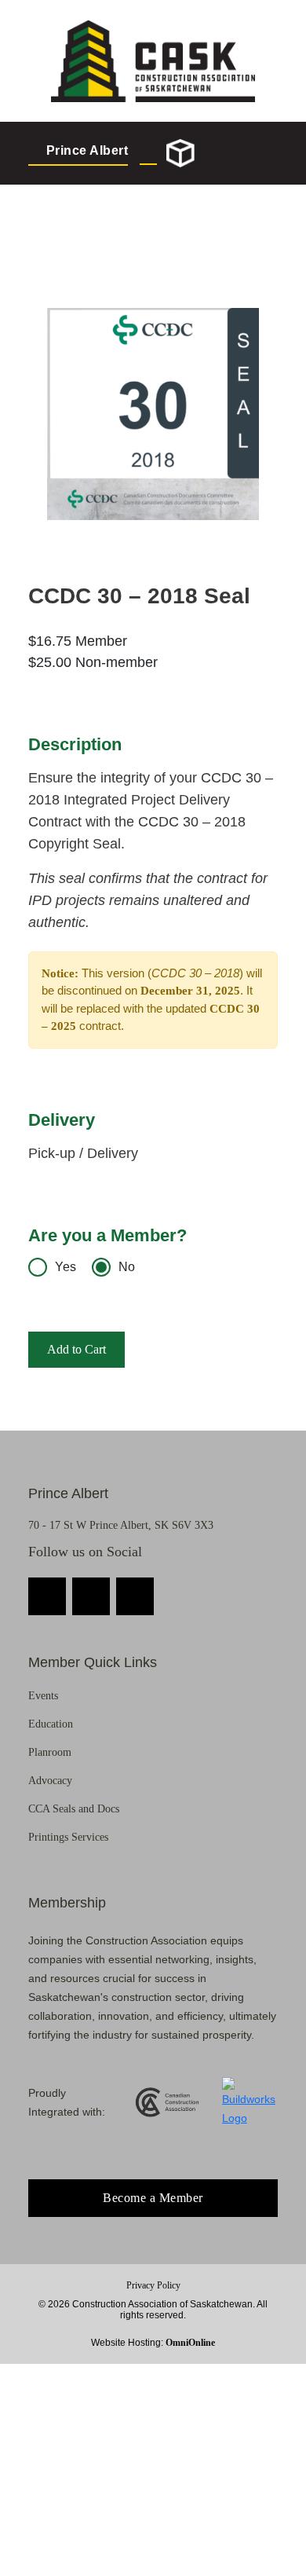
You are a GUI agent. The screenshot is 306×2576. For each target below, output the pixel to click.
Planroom (50, 1752)
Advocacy (50, 1781)
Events (43, 1696)
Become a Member (153, 2198)
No (127, 1267)
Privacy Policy (153, 2285)
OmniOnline (190, 2343)
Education (51, 1724)
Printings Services (68, 1837)
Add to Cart (76, 1349)
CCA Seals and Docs (74, 1809)
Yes (66, 1267)
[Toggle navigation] (263, 153)
